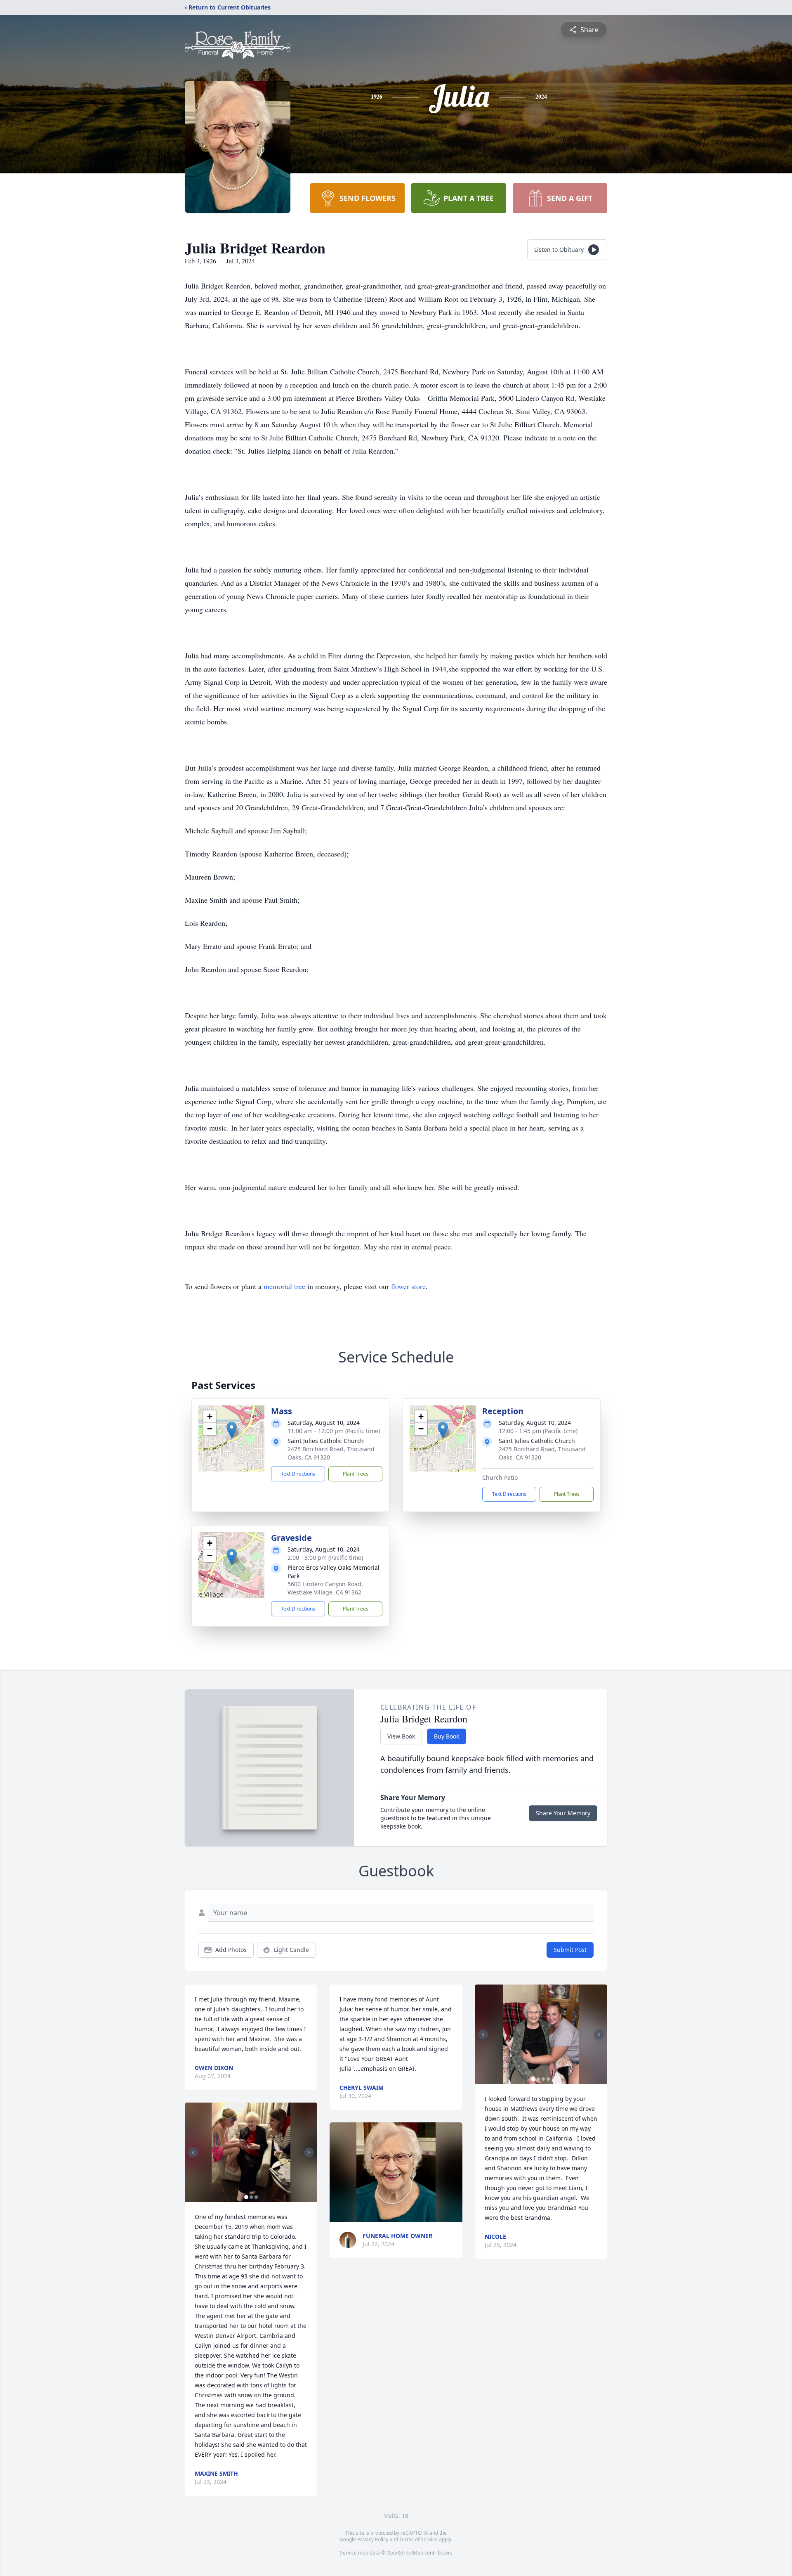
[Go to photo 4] (548, 2079)
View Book (401, 1736)
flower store (408, 1286)
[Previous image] (193, 2153)
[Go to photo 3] (256, 2197)
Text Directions (298, 1474)
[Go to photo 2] (251, 2197)
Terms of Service (418, 2539)
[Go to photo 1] (246, 2197)
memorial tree (284, 1286)
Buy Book (447, 1736)
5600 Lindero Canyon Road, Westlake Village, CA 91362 (325, 1588)
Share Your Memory (563, 1813)
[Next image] (309, 2153)
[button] (232, 1430)
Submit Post (570, 1950)
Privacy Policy (373, 2539)
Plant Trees (356, 1474)
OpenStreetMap (405, 2553)
